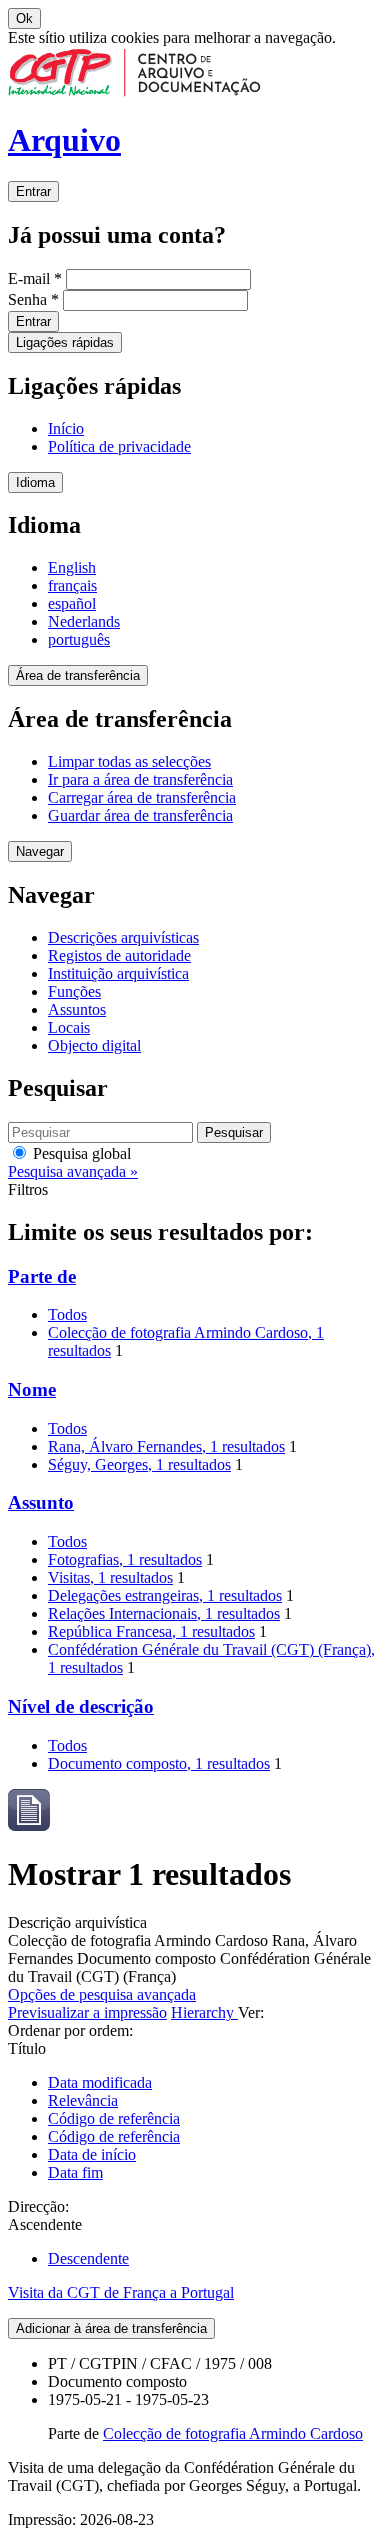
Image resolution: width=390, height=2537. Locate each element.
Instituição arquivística (118, 973)
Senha (33, 299)
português (79, 639)
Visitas (110, 1577)
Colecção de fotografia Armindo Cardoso (233, 2433)
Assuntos (77, 1009)
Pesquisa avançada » (73, 1171)
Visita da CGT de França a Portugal (121, 2292)
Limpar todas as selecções (129, 761)
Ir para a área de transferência (140, 779)
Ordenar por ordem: (70, 2030)
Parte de (42, 1276)
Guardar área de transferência (140, 815)
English (72, 567)
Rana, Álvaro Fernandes (166, 1446)
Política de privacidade (119, 446)
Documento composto (159, 1763)
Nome (32, 1389)
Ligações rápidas (65, 342)
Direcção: (38, 2206)
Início (66, 428)
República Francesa (151, 1631)
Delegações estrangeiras (165, 1595)
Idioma (35, 482)
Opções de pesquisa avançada (102, 1994)
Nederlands (84, 621)
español (72, 603)
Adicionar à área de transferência (111, 2328)
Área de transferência (78, 675)
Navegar (40, 851)
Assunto (41, 1502)
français (72, 585)
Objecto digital (94, 1045)
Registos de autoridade (119, 955)
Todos (67, 1314)
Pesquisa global (80, 1153)
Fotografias (125, 1559)
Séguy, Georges (139, 1464)
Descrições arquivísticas (123, 937)
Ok (24, 18)
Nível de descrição (81, 1706)
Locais (69, 1027)
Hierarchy (204, 2012)
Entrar (33, 191)
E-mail (35, 278)
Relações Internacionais (164, 1613)
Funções (74, 991)
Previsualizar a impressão (87, 2012)
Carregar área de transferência (142, 797)
